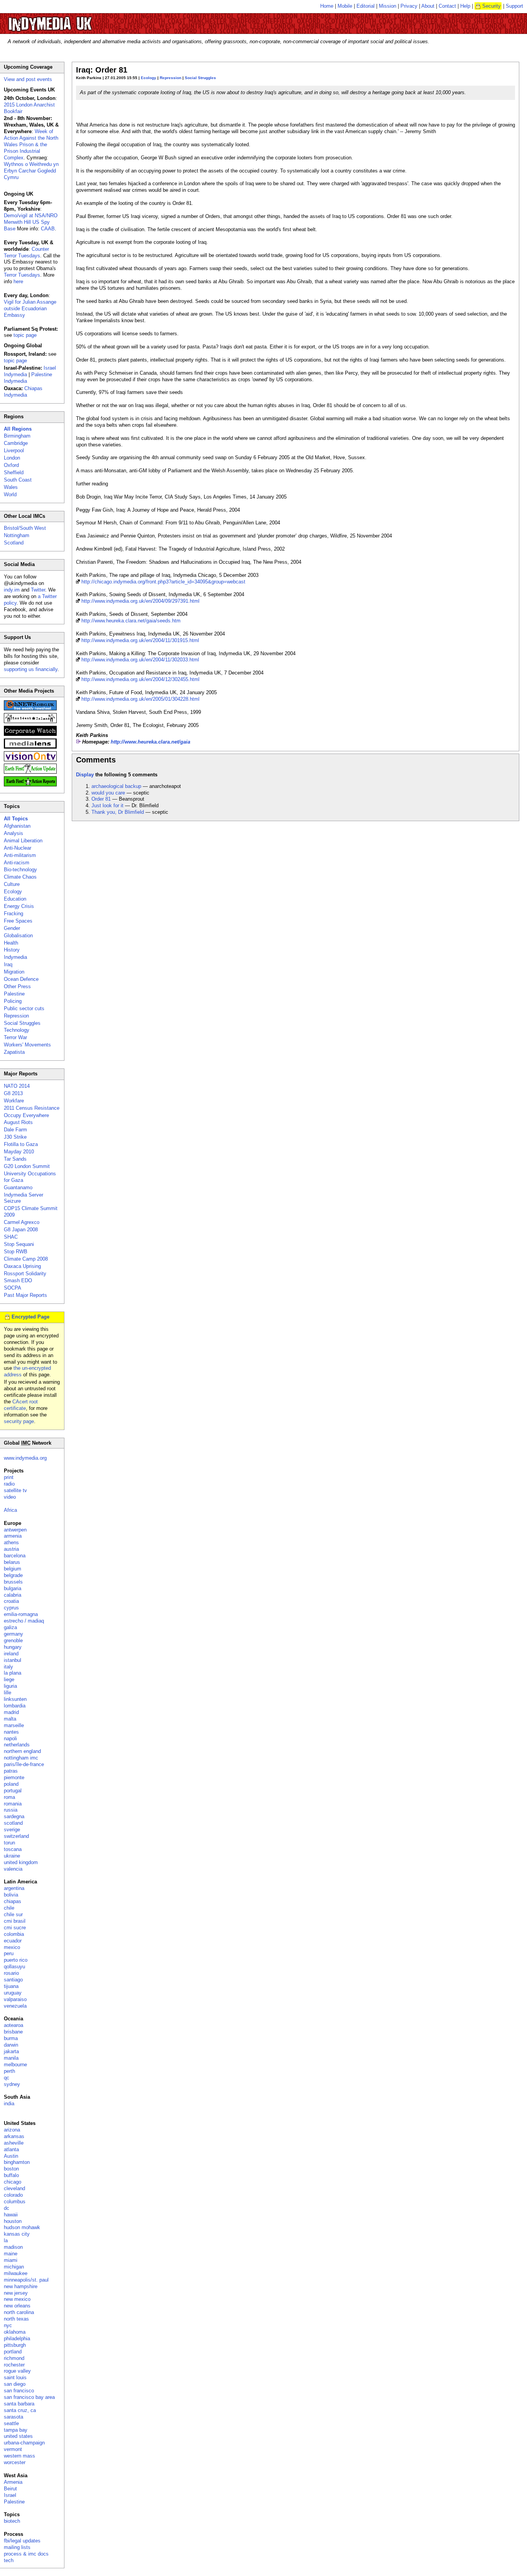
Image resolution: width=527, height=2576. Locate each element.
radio (9, 1484)
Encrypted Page (30, 1317)
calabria (13, 1595)
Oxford (11, 465)
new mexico (17, 2299)
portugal (13, 1791)
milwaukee (16, 2273)
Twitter (38, 590)
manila (11, 2058)
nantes (11, 1732)
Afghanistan (17, 826)
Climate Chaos (20, 877)
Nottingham (17, 535)
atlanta (11, 2149)
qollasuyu (14, 1967)
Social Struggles (200, 78)
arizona (12, 2130)
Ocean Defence (21, 979)
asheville (14, 2143)
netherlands (17, 1745)
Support (514, 6)
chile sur (13, 1914)
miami (11, 2260)
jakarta (11, 2051)
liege (9, 1679)
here (18, 281)
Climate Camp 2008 (26, 1259)
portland (13, 2352)
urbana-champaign (24, 2443)
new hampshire (21, 2286)
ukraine (12, 1856)
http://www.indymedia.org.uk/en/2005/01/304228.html (140, 699)
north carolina (19, 2312)
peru (9, 1953)
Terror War (15, 1037)
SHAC (11, 1237)
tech (9, 2560)
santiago (13, 1980)
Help (465, 6)
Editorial (366, 6)
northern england (22, 1751)
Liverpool (14, 450)
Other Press (17, 986)
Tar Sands (15, 1159)
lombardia (15, 1706)
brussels (13, 1582)
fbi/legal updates (22, 2541)
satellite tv (15, 1490)
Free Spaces (18, 921)
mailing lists (17, 2547)
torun (9, 1843)
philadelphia (17, 2339)
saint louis (15, 2377)
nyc (8, 2325)
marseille (14, 1725)
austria (11, 1549)
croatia (11, 1601)
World (10, 494)
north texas (16, 2319)
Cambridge (16, 443)
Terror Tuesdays (22, 275)
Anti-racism (17, 863)
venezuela (15, 2006)
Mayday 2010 (19, 1152)
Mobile (345, 6)
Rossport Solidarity (25, 1274)
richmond (14, 2358)
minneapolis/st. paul (26, 2280)
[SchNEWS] (30, 709)
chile (9, 1908)
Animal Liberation (23, 841)
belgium (13, 1569)
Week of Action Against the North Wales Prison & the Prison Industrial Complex (31, 145)
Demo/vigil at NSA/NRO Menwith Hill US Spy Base (31, 222)
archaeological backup (116, 786)
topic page (25, 335)
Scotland (14, 543)
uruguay (13, 1993)
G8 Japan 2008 (21, 1230)
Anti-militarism (20, 855)
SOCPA (13, 1288)
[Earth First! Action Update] (30, 772)
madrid (11, 1712)
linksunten (15, 1699)
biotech (12, 2521)
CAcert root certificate (21, 1405)
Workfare (14, 1101)
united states (18, 2436)
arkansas (14, 2136)
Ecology (149, 78)
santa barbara (19, 2404)
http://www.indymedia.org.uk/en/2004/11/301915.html (140, 640)
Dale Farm (15, 1130)
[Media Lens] (30, 747)
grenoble (13, 1640)
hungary (13, 1647)
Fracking (14, 914)
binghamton (17, 2162)
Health (11, 943)
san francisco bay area (29, 2397)
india (9, 2104)
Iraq (8, 964)
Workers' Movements (27, 1045)
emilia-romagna (21, 1614)
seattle (11, 2423)
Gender (12, 928)
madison (13, 2247)
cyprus (11, 1608)
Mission (388, 6)
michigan (14, 2267)
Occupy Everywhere (26, 1115)
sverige (12, 1830)
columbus (15, 2202)
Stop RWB (16, 1252)
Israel (10, 2495)
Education (15, 899)
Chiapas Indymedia (23, 392)
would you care (108, 793)
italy (8, 1667)
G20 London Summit (27, 1166)
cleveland (14, 2188)
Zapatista (14, 1052)
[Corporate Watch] (30, 734)
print (9, 1477)
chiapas (13, 1901)
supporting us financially (31, 669)
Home (327, 6)
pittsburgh (15, 2345)
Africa (10, 1510)
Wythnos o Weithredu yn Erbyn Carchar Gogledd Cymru (31, 171)
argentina (14, 1888)
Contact (447, 6)
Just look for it (107, 805)
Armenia (13, 2482)
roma (9, 1797)
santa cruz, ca (20, 2410)
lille (8, 1693)
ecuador (13, 1941)
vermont (13, 2449)
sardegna (14, 1816)
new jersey (16, 2293)
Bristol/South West (25, 528)
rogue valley (17, 2371)
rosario (11, 1973)
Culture (12, 884)
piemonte (14, 1777)
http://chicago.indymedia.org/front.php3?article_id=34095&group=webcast (163, 582)
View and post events (28, 79)
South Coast (18, 480)
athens (11, 1542)
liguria (10, 1686)
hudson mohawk (22, 2227)
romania (13, 1804)
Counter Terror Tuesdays (26, 252)
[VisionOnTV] (30, 760)
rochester (14, 2365)
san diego (15, 2384)
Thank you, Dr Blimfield (118, 812)
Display (85, 775)
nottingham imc (21, 1758)
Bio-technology (20, 870)
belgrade (13, 1575)
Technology (17, 1030)
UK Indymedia (73, 20)
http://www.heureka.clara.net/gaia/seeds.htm (131, 621)
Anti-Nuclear (18, 848)
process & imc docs (26, 2554)
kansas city (17, 2234)
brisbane (13, 2032)
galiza (10, 1627)
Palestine (14, 994)
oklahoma (15, 2332)
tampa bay (16, 2430)
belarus (12, 1562)
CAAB (48, 229)
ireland (11, 1654)
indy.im (12, 590)
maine (11, 2254)
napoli (10, 1738)
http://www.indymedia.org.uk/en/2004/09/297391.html (140, 601)
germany (14, 1634)
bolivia (11, 1895)
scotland (13, 1823)
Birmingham (17, 436)
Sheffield (14, 472)
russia (11, 1810)
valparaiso (15, 1999)
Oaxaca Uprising (22, 1266)
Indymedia (15, 957)
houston (13, 2221)
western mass (19, 2456)
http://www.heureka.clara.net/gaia (150, 742)
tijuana (11, 1986)
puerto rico (16, 1960)
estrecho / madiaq (24, 1621)
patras (11, 1771)
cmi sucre (15, 1928)
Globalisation (18, 936)
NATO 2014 (17, 1086)
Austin (11, 2156)
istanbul (13, 1660)
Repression (171, 78)
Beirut (10, 2489)
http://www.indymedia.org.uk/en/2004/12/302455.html (140, 679)
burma (11, 2038)
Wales (11, 487)
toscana (13, 1849)
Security (492, 6)
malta (10, 1719)
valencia (13, 1869)
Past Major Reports (25, 1295)
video (10, 1497)
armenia (13, 1536)
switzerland (16, 1836)
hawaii (11, 2215)
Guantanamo (18, 1187)
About (428, 6)
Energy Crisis (19, 906)
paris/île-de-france (24, 1764)
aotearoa (14, 2025)
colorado (13, 2195)
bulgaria (13, 1588)
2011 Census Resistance (32, 1108)
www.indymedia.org (25, 1458)
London (12, 458)
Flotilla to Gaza (21, 1144)
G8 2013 (13, 1093)
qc (7, 2078)
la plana (13, 1673)
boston (11, 2169)
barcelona (15, 1556)
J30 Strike (15, 1137)
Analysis (14, 833)
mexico (12, 1947)
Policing (13, 1001)
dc (7, 2208)
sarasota (14, 2417)
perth (9, 2071)
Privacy (409, 6)
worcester (15, 2462)
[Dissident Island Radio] (30, 721)
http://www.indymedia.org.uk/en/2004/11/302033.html (140, 660)
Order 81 (101, 799)
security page (19, 1421)
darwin (11, 2045)
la (6, 2240)
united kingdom (21, 1862)
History (12, 950)
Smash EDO (18, 1280)
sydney (12, 2084)
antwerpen (15, 1530)
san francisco (19, 2391)
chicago (13, 2182)
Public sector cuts (24, 1008)
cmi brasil (15, 1921)
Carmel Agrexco (22, 1222)
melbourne (15, 2065)
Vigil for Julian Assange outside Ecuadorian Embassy (30, 308)
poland (11, 1784)
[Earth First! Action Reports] (30, 785)
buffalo (11, 2175)
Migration (14, 972)
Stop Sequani (19, 1244)
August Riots (18, 1122)
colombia (14, 1934)
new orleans (17, 2306)
